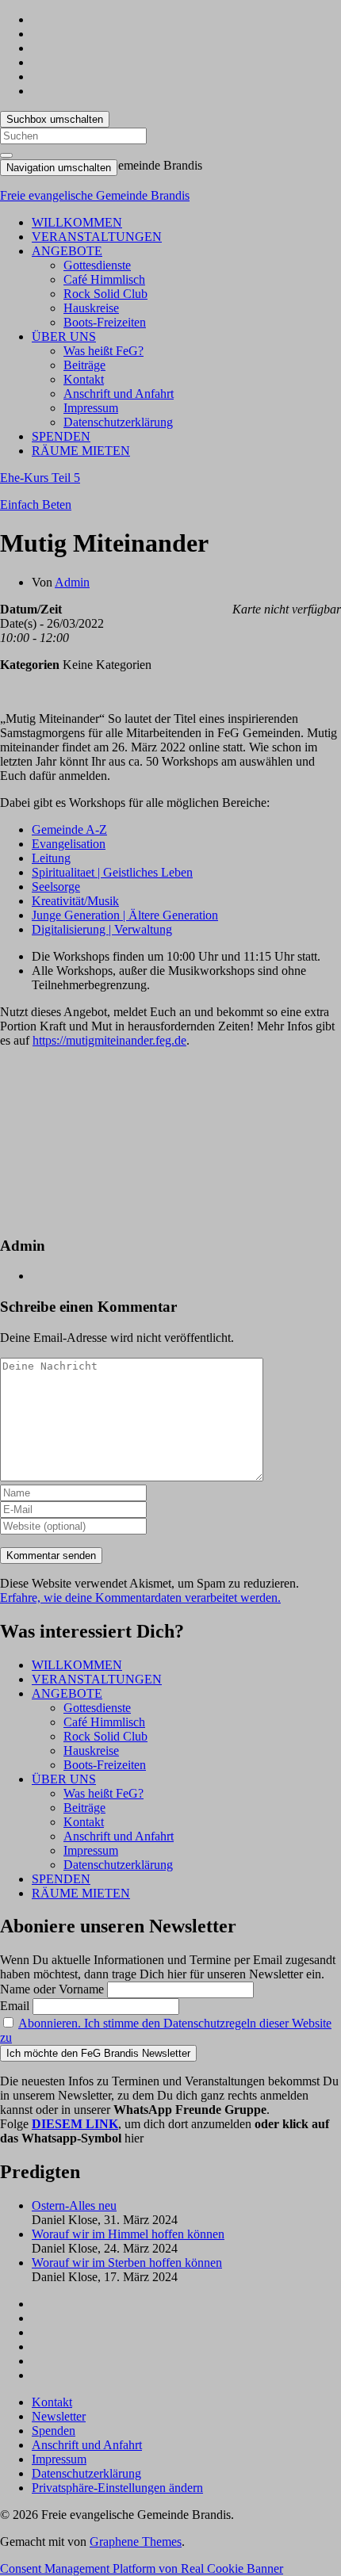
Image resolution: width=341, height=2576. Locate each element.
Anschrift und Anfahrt (119, 394)
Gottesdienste (97, 265)
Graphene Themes (136, 2542)
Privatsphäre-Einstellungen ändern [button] (117, 2488)
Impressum (91, 408)
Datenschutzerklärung (118, 422)
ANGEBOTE (67, 251)
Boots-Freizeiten (105, 322)
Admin (72, 582)
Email (15, 2006)
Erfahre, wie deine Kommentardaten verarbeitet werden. (140, 1598)
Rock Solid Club (105, 294)
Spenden (54, 2431)
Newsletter (59, 2416)
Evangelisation (69, 844)
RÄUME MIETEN (81, 451)
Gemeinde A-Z (69, 829)
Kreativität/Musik (75, 901)
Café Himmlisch (104, 279)
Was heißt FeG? (103, 351)
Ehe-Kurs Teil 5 (40, 478)
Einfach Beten (36, 504)
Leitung (51, 858)
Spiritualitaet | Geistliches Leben (112, 872)
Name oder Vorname (52, 1989)
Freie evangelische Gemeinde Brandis (95, 195)
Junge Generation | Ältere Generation (125, 915)
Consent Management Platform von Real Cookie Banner (142, 2568)
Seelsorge (56, 887)
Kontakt (84, 379)
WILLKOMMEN (77, 222)
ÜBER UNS (64, 336)
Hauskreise (91, 308)
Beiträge (84, 365)
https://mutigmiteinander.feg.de (109, 1040)
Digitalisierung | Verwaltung (102, 929)
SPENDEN (61, 436)
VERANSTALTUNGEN (97, 237)
